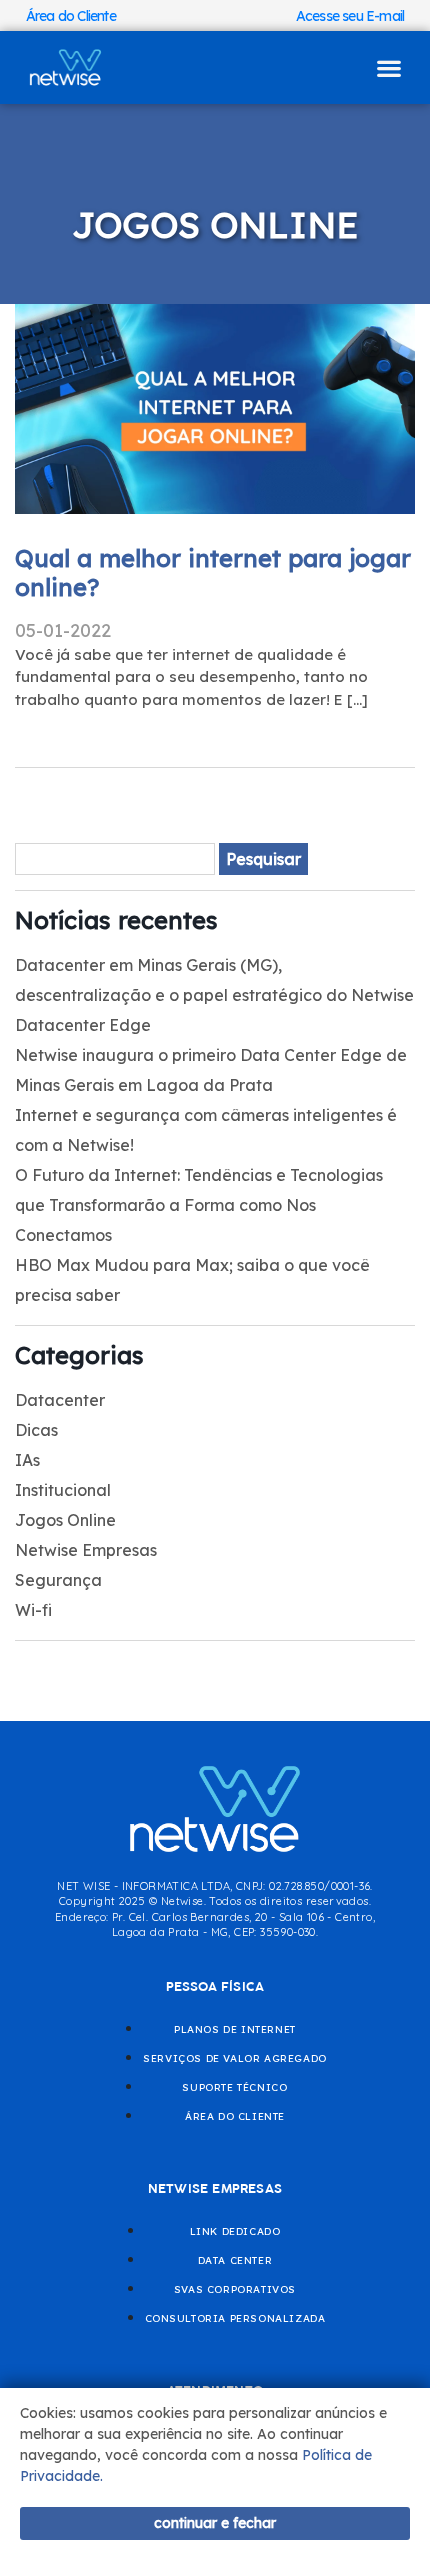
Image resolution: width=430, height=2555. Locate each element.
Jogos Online (65, 1520)
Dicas (36, 1430)
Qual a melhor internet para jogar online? (213, 572)
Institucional (63, 1490)
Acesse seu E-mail (350, 16)
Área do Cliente (71, 16)
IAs (27, 1460)
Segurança (58, 1580)
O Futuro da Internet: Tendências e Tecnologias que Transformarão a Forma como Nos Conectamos (199, 1205)
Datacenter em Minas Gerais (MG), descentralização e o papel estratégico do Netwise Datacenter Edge (214, 995)
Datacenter (60, 1400)
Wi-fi (33, 1610)
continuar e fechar (215, 2523)
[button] (389, 67)
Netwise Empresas (86, 1550)
